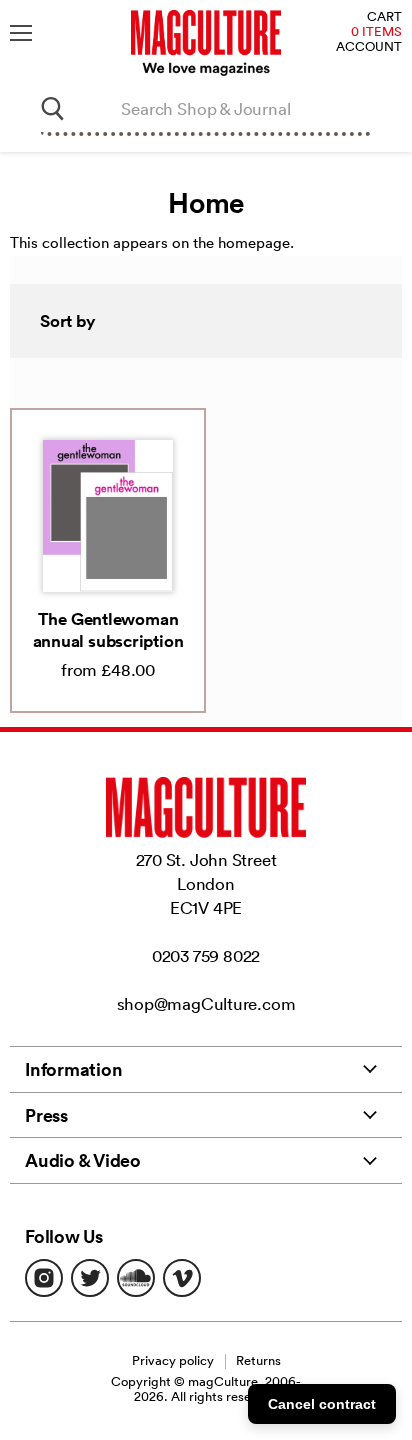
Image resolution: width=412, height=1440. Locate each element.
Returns (258, 1360)
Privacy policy (173, 1360)
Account (369, 47)
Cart (384, 17)
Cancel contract (322, 1404)
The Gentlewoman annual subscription (108, 630)
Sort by (68, 321)
